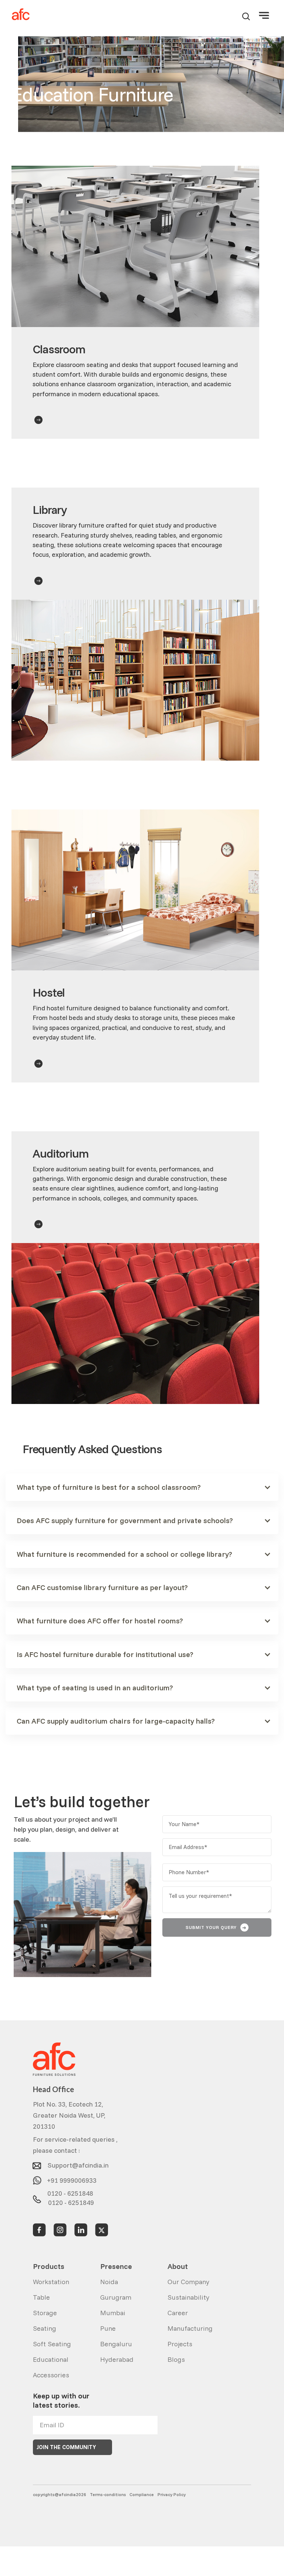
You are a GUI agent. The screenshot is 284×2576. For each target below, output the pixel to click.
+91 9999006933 (72, 2178)
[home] (21, 15)
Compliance (142, 2494)
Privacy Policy (172, 2494)
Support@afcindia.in (78, 2163)
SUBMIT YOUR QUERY (216, 1927)
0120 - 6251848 (70, 2192)
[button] (264, 14)
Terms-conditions (108, 2494)
